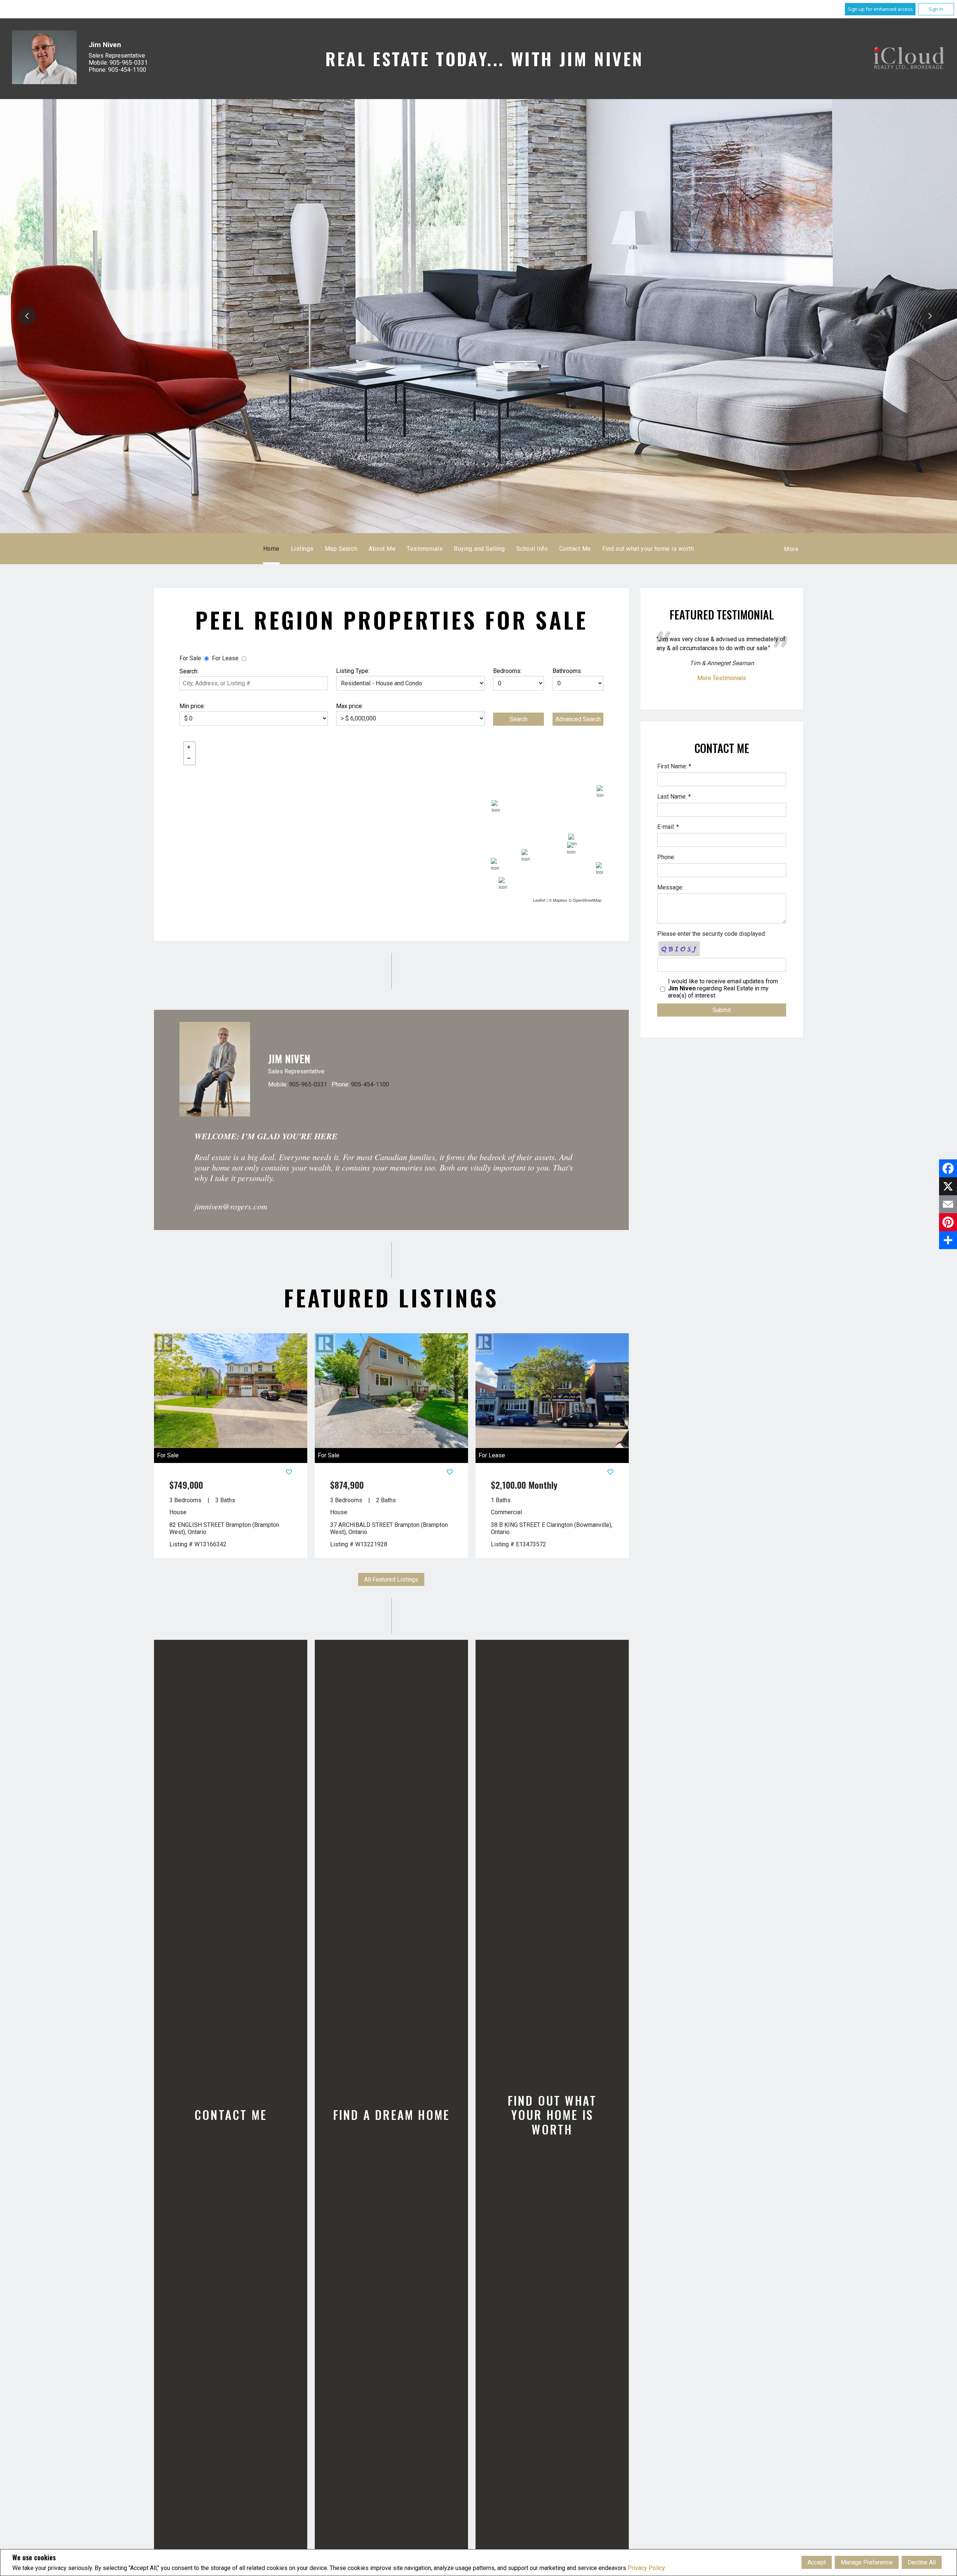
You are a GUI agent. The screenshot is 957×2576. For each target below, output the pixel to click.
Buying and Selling (479, 549)
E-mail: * (668, 827)
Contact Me (575, 549)
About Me (382, 549)
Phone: (666, 857)
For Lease (225, 658)
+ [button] (190, 748)
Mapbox (560, 900)
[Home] (909, 59)
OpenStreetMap (587, 900)
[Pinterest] (948, 1222)
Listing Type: (353, 671)
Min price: (192, 706)
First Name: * (674, 766)
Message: (670, 887)
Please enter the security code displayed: (712, 934)
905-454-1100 (370, 1084)
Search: (189, 671)
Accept (817, 2562)
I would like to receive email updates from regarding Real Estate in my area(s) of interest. (723, 988)
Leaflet (539, 900)
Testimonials (425, 549)
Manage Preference (867, 2562)
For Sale (190, 658)
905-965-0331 (308, 1084)
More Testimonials (722, 678)
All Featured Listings (391, 1579)
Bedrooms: (507, 671)
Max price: (350, 706)
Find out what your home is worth (648, 549)
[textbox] (254, 683)
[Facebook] (948, 1168)
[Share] (948, 1240)
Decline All (922, 2562)
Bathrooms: (567, 671)
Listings (302, 549)
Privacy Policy (646, 2568)
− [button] (190, 759)
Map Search (341, 549)
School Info (532, 549)
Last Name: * (674, 797)
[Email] (948, 1204)
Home (271, 549)
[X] (948, 1186)
